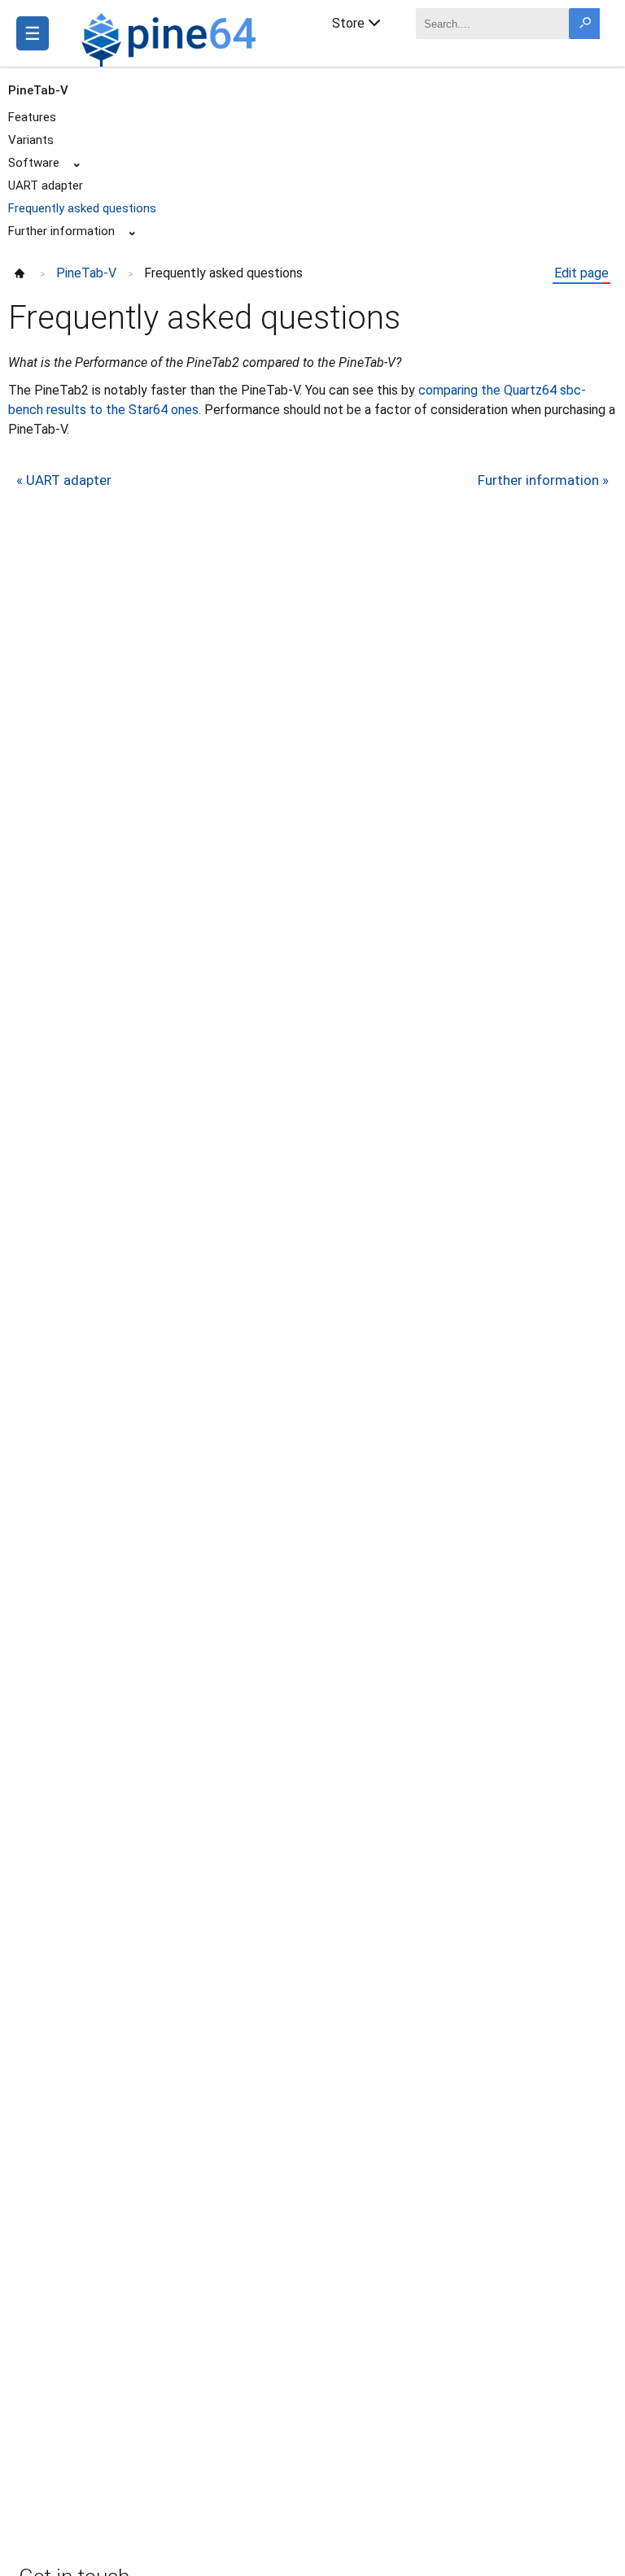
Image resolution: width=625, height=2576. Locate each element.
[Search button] (584, 24)
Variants (31, 140)
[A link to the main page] (171, 37)
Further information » (543, 480)
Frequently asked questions (82, 208)
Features (32, 117)
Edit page (581, 273)
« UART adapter (64, 480)
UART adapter (46, 186)
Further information (61, 231)
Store (348, 23)
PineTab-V (38, 90)
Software (34, 163)
